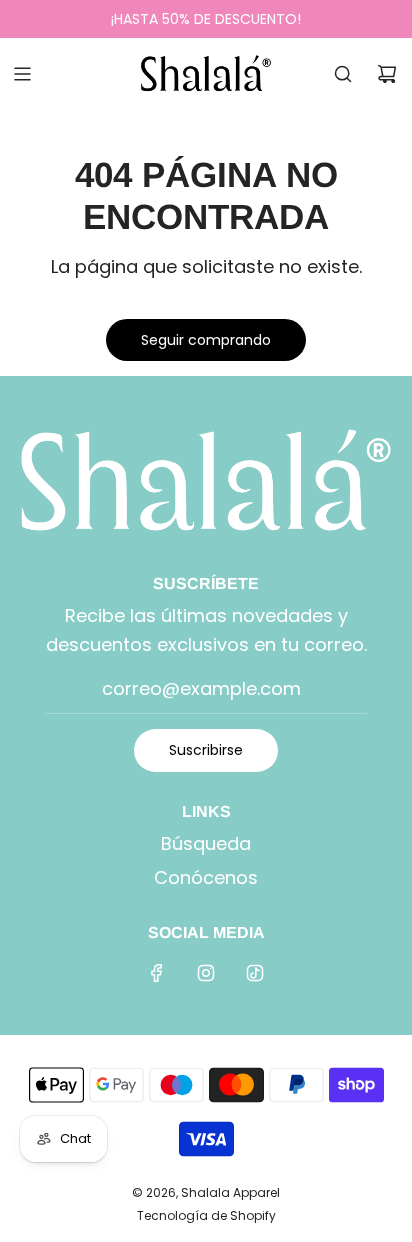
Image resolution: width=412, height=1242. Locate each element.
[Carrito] (387, 74)
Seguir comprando (206, 340)
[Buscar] (343, 74)
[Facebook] (157, 973)
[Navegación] (22, 74)
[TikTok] (255, 973)
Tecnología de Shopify (206, 1215)
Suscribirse (206, 750)
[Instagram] (206, 973)
